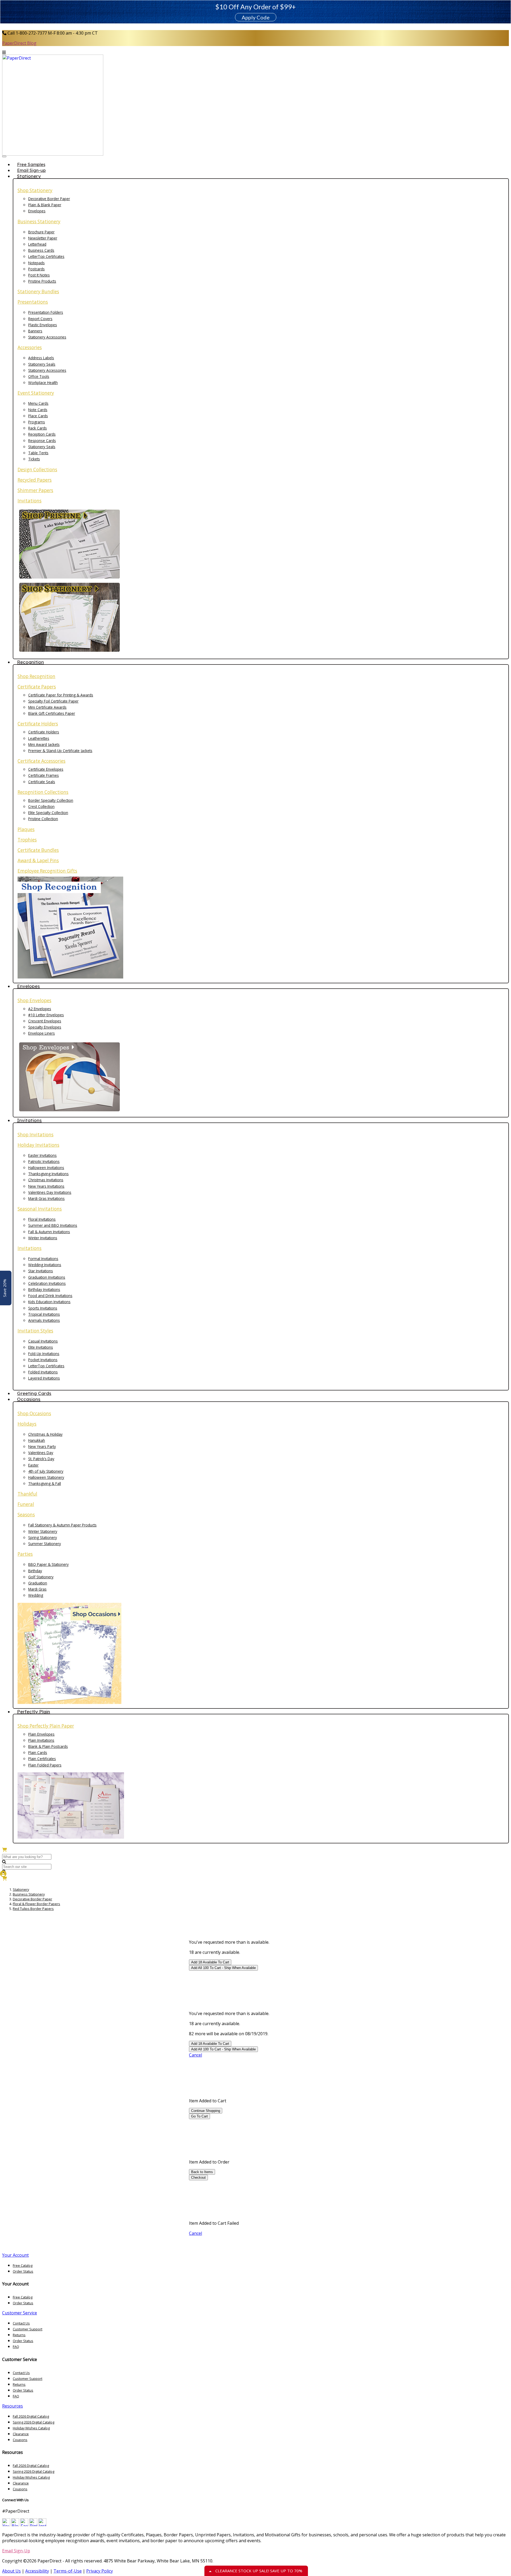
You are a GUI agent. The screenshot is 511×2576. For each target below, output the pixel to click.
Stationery (21, 1889)
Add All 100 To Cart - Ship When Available (223, 1968)
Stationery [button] (29, 176)
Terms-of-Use (68, 2571)
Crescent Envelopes (45, 1021)
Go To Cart (199, 2116)
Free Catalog (23, 2265)
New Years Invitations (46, 1186)
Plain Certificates (42, 1759)
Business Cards (41, 250)
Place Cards (38, 416)
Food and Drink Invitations (50, 1296)
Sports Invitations (43, 1308)
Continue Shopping (206, 2111)
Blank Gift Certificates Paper (52, 713)
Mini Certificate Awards (47, 707)
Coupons (20, 2440)
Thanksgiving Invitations (48, 1174)
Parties (25, 1554)
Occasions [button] (29, 1399)
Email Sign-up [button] (31, 170)
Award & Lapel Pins (38, 860)
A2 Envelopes (40, 1009)
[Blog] (15, 2525)
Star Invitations (41, 1271)
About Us (11, 2571)
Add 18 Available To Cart (210, 1962)
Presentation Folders (46, 312)
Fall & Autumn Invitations (49, 1232)
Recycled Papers (35, 480)
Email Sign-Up (16, 2551)
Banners (35, 331)
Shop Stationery (35, 190)
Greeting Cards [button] (34, 1393)
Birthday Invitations (44, 1289)
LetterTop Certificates (46, 256)
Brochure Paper (41, 232)
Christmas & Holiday (45, 1434)
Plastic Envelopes (43, 325)
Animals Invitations (44, 1320)
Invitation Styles (35, 1331)
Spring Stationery (43, 1537)
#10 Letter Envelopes (46, 1015)
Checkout (198, 2177)
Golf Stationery (41, 1577)
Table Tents (38, 453)
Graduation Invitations (47, 1277)
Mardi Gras (37, 1589)
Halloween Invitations (46, 1168)
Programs (37, 422)
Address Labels (41, 358)
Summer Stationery (45, 1544)
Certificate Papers (37, 687)
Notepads (36, 263)
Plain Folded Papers (45, 1765)
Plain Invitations (41, 1740)
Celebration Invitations (47, 1283)
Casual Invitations (43, 1341)
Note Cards (38, 410)
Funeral (26, 1504)
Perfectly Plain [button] (34, 1712)
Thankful (27, 1494)
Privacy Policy (100, 2571)
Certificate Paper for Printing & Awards (61, 695)
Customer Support (28, 2329)
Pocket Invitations (43, 1360)
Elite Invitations (41, 1347)
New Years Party (42, 1446)
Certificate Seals (42, 782)
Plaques (26, 829)
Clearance (21, 2434)
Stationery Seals (42, 364)
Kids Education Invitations (49, 1302)
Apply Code (256, 17)
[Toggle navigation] (4, 156)
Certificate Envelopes (46, 769)
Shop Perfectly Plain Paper (46, 1726)
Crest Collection (41, 806)
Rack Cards (38, 428)
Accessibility (37, 2571)
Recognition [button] (30, 662)
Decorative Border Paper (49, 199)
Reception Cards (42, 434)
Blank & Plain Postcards (48, 1746)
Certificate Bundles (38, 850)
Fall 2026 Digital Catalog (31, 2416)
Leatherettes (39, 738)
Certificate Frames (44, 775)
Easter (33, 1465)
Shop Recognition (36, 676)
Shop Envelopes (34, 1000)
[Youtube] (6, 2525)
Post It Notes (39, 275)
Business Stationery (39, 222)
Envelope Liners (42, 1033)
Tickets (34, 459)
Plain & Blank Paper (45, 205)
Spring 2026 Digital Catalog (34, 2422)
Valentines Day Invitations (50, 1192)
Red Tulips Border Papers (33, 1909)
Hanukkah (37, 1440)
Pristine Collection (43, 819)
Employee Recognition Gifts (47, 871)
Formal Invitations (43, 1259)
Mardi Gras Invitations (46, 1198)
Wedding (36, 1595)
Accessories (30, 347)
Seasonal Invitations (40, 1209)
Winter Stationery (43, 1531)
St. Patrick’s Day (41, 1459)
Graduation (38, 1583)
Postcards (36, 269)
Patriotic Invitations (44, 1161)
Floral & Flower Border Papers (36, 1904)
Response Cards (42, 441)
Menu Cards (38, 403)
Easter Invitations (42, 1155)
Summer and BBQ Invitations (53, 1225)
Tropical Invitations (44, 1314)
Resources (13, 2406)
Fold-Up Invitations (44, 1354)
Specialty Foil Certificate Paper (53, 701)
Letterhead (37, 244)
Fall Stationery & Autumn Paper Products (62, 1525)
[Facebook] (24, 2525)
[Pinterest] (33, 2525)
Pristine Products (42, 281)
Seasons (26, 1515)
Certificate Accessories (42, 761)
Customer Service (20, 2313)
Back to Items (202, 2172)
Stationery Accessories (47, 337)
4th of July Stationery (46, 1471)
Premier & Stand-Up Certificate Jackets (60, 751)
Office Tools (39, 376)
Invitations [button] (29, 1120)
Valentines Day (41, 1453)
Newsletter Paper (43, 238)
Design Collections (37, 470)
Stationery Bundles (38, 292)
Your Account (15, 2255)
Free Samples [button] (31, 164)
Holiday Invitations (38, 1145)
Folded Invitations (43, 1372)
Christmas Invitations (46, 1180)
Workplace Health (43, 383)
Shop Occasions (34, 1413)
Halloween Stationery (46, 1477)
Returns (19, 2335)
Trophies (27, 840)
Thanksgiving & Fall (45, 1483)
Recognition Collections (43, 792)
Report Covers (40, 319)
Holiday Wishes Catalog (31, 2428)
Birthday (35, 1571)
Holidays (27, 1424)
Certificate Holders (38, 724)
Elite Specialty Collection (48, 813)
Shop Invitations (36, 1135)
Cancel (195, 2055)
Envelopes (37, 211)
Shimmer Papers (35, 490)
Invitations (30, 501)
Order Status (23, 2271)
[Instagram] (42, 2525)
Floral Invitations (42, 1219)
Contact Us (21, 2323)
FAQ (16, 2347)
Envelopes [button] (28, 986)
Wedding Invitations (45, 1265)
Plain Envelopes (41, 1734)
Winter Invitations (43, 1238)
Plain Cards (38, 1753)
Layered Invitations (44, 1378)
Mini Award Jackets (44, 744)
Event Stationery (36, 393)
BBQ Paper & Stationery (48, 1564)
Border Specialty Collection (51, 800)
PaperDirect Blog (19, 43)
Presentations (33, 302)
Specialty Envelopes (45, 1027)
